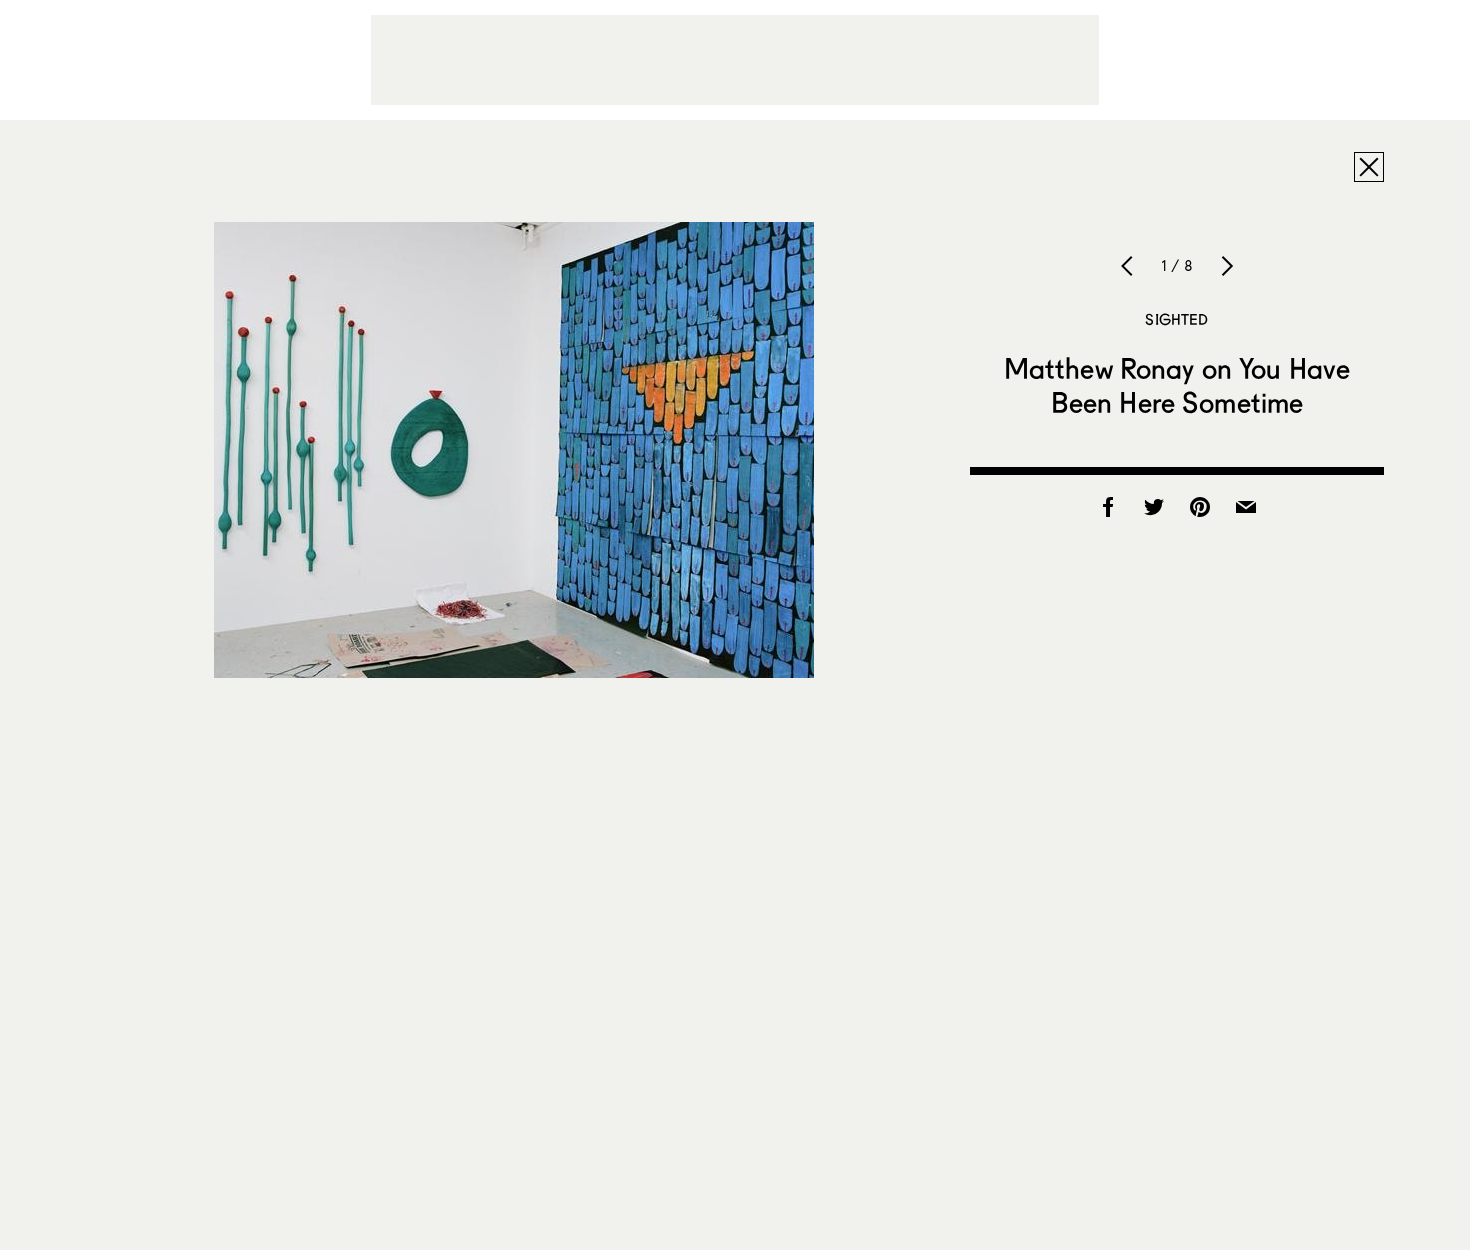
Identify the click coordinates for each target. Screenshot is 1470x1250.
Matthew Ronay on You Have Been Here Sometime (1177, 385)
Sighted (1176, 319)
